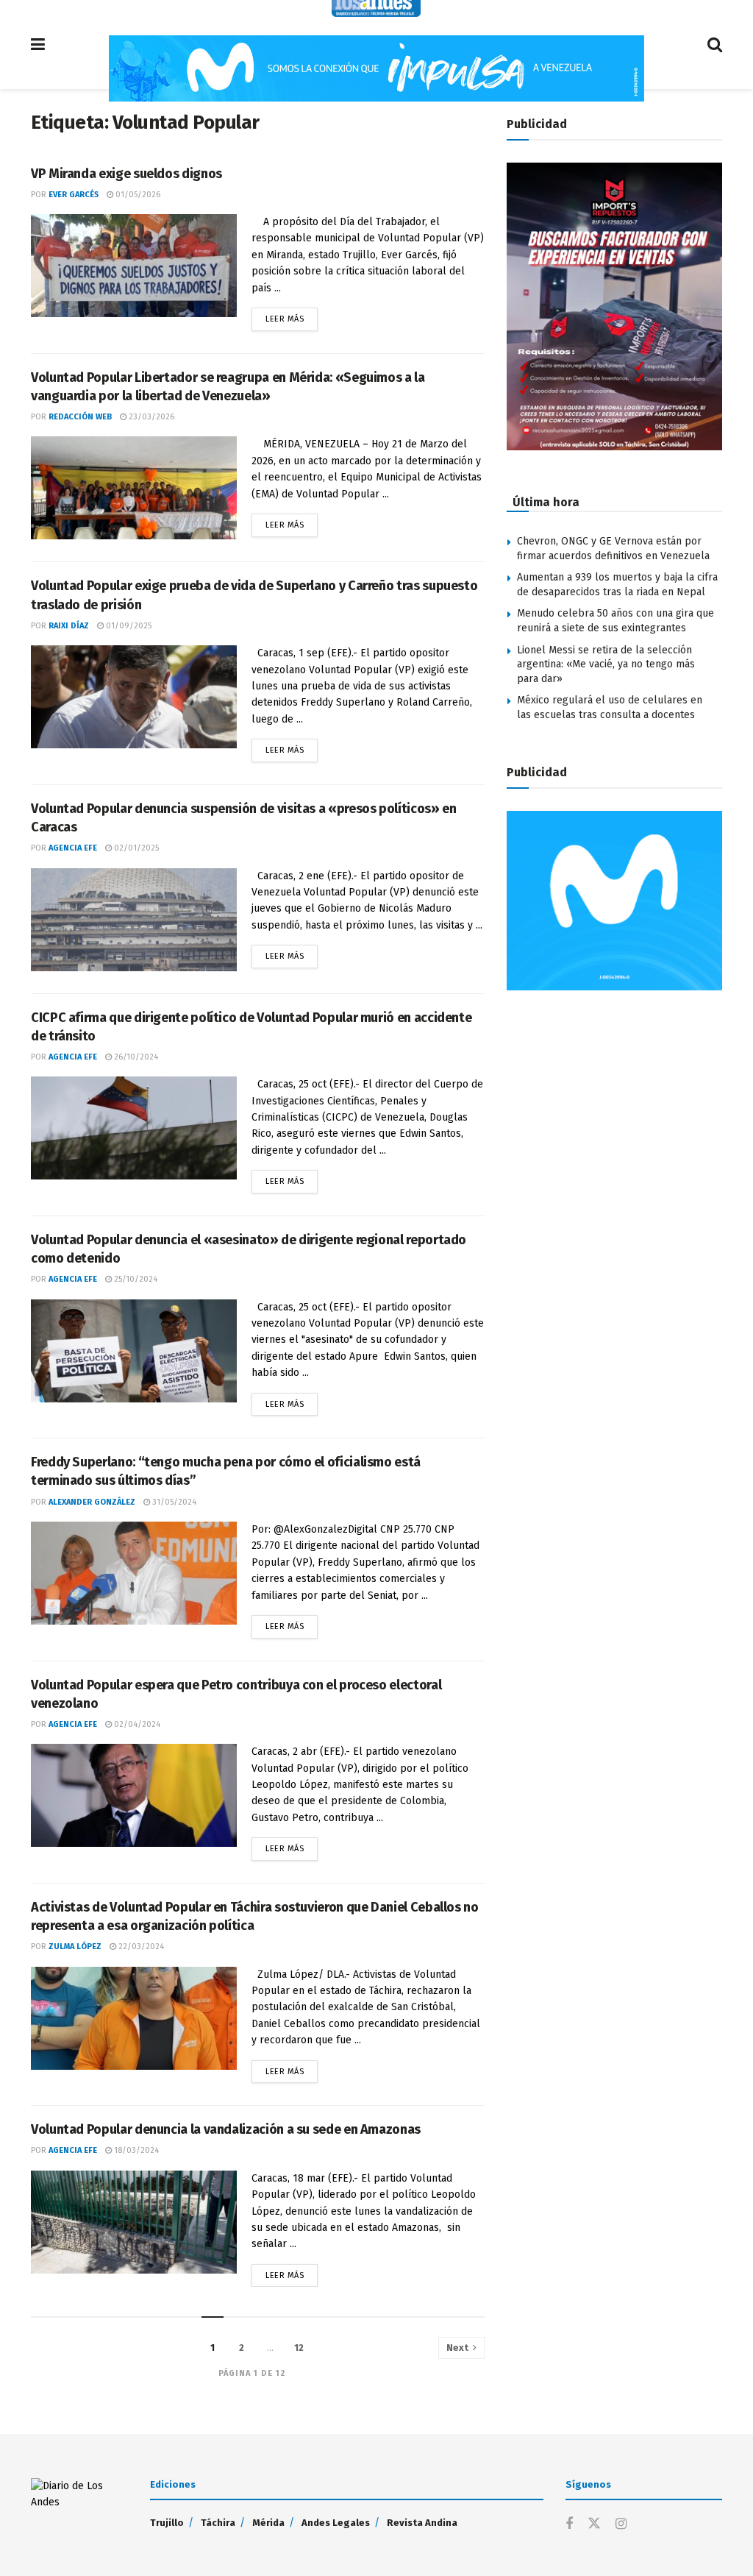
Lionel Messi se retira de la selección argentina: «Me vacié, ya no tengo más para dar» (606, 664)
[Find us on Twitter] (594, 2524)
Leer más (292, 316)
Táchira (218, 2523)
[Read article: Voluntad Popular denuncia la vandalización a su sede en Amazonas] (134, 2222)
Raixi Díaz (69, 626)
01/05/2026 (137, 195)
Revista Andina (422, 2523)
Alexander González (92, 1502)
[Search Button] (715, 45)
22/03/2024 (140, 1947)
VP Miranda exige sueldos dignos (126, 174)
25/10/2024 (135, 1279)
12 (299, 2348)
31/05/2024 (173, 1502)
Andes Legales (336, 2523)
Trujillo (167, 2523)
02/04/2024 (136, 1724)
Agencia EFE (73, 848)
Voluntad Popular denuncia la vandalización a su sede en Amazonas (226, 2129)
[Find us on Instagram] (621, 2524)
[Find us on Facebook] (569, 2524)
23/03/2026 (150, 417)
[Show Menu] (38, 45)
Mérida (268, 2523)
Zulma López (75, 1947)
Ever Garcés (74, 195)
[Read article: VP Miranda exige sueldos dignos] (134, 266)
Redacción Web (80, 417)
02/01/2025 (135, 848)
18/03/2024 (135, 2150)
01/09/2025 (128, 626)
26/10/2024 (135, 1057)
